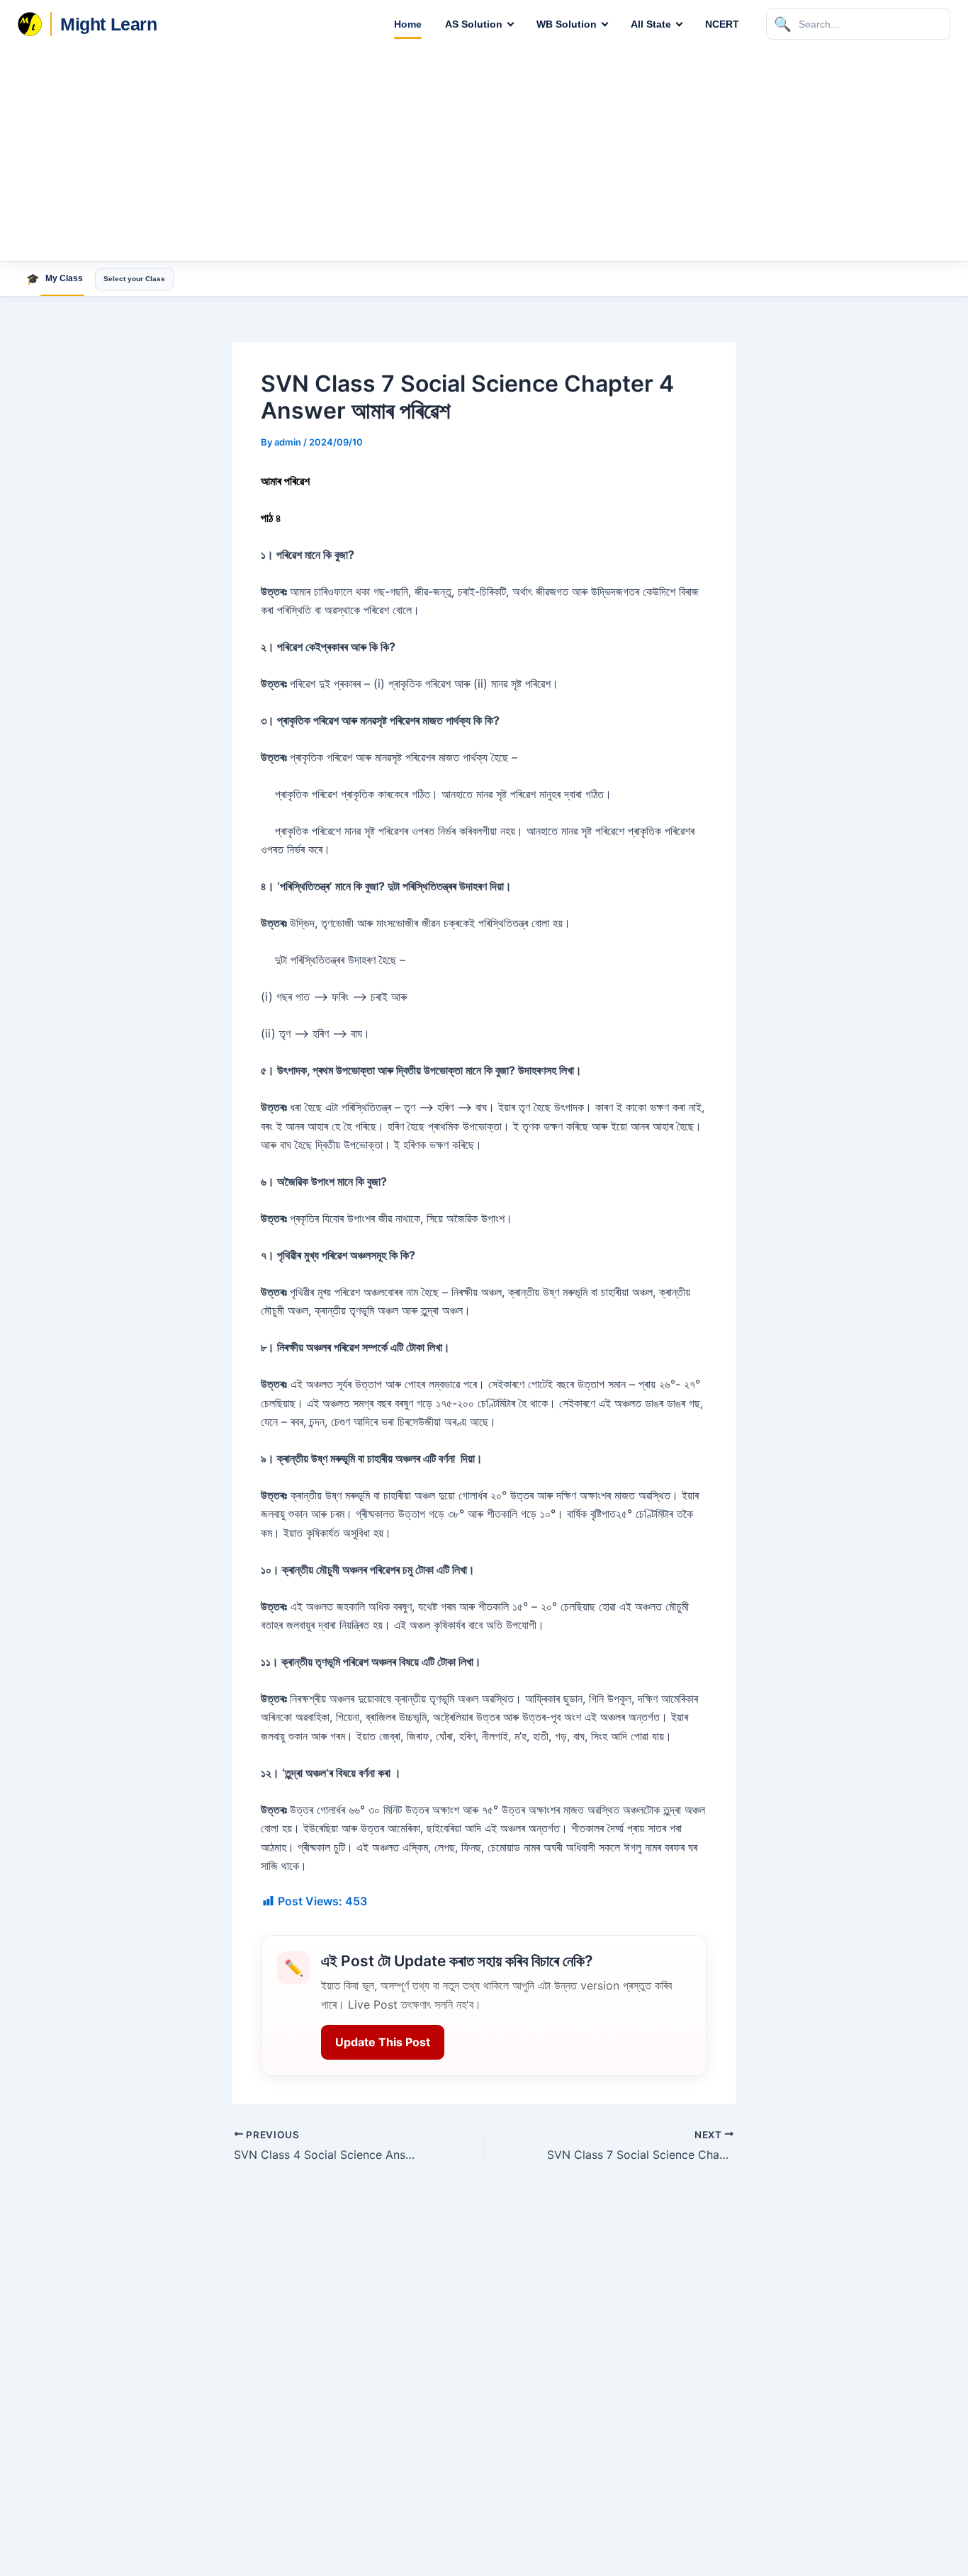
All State (651, 24)
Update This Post (383, 2042)
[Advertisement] (484, 154)
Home (408, 24)
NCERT (722, 24)
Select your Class (134, 279)
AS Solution (474, 24)
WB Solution (567, 24)
